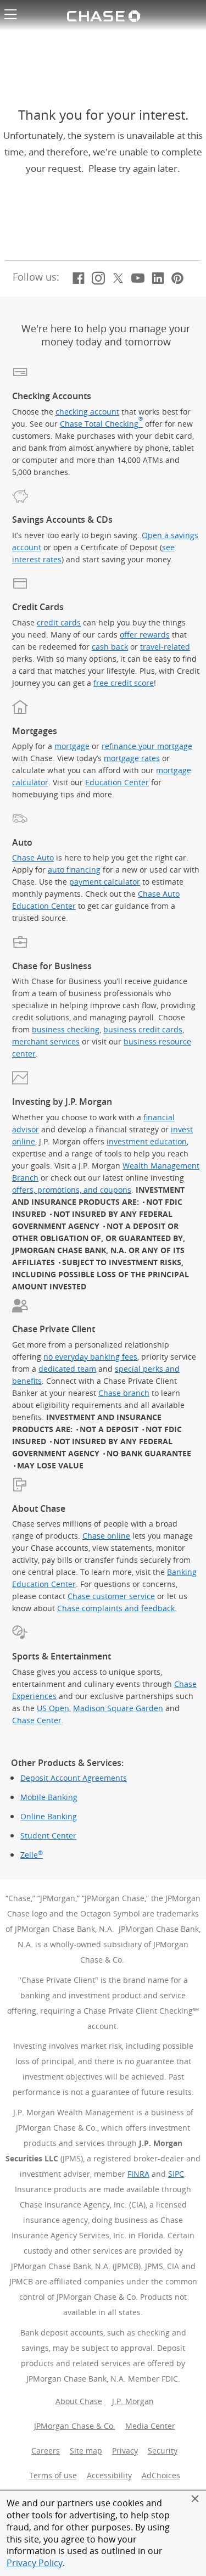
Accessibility (109, 2475)
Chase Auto (33, 857)
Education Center (117, 782)
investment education (147, 1141)
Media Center (150, 2426)
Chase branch (124, 1393)
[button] (195, 2499)
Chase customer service (111, 1596)
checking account (87, 412)
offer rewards (145, 635)
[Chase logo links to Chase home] (103, 15)
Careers (46, 2451)
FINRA (138, 2174)
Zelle (32, 1855)
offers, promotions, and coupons (72, 1190)
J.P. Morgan (133, 2401)
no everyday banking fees (90, 1357)
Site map (86, 2451)
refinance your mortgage (147, 746)
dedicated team (67, 1369)
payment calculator (105, 882)
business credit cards (143, 1029)
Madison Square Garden (118, 1708)
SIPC (176, 2174)
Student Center (48, 1836)
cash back (110, 647)
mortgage (72, 746)
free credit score (124, 683)
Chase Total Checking (101, 424)
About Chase (79, 2401)
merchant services (46, 1041)
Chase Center (37, 1720)
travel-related (165, 647)
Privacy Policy (35, 2563)
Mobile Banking (49, 1797)
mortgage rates (132, 758)
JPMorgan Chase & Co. (75, 2426)
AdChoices (163, 2475)
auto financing (74, 870)
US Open (53, 1708)
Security (163, 2451)
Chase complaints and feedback (116, 1608)
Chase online (106, 1536)
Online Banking (49, 1817)
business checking (66, 1029)
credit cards (59, 622)
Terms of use (53, 2475)
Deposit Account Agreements (74, 1778)
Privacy (125, 2451)
